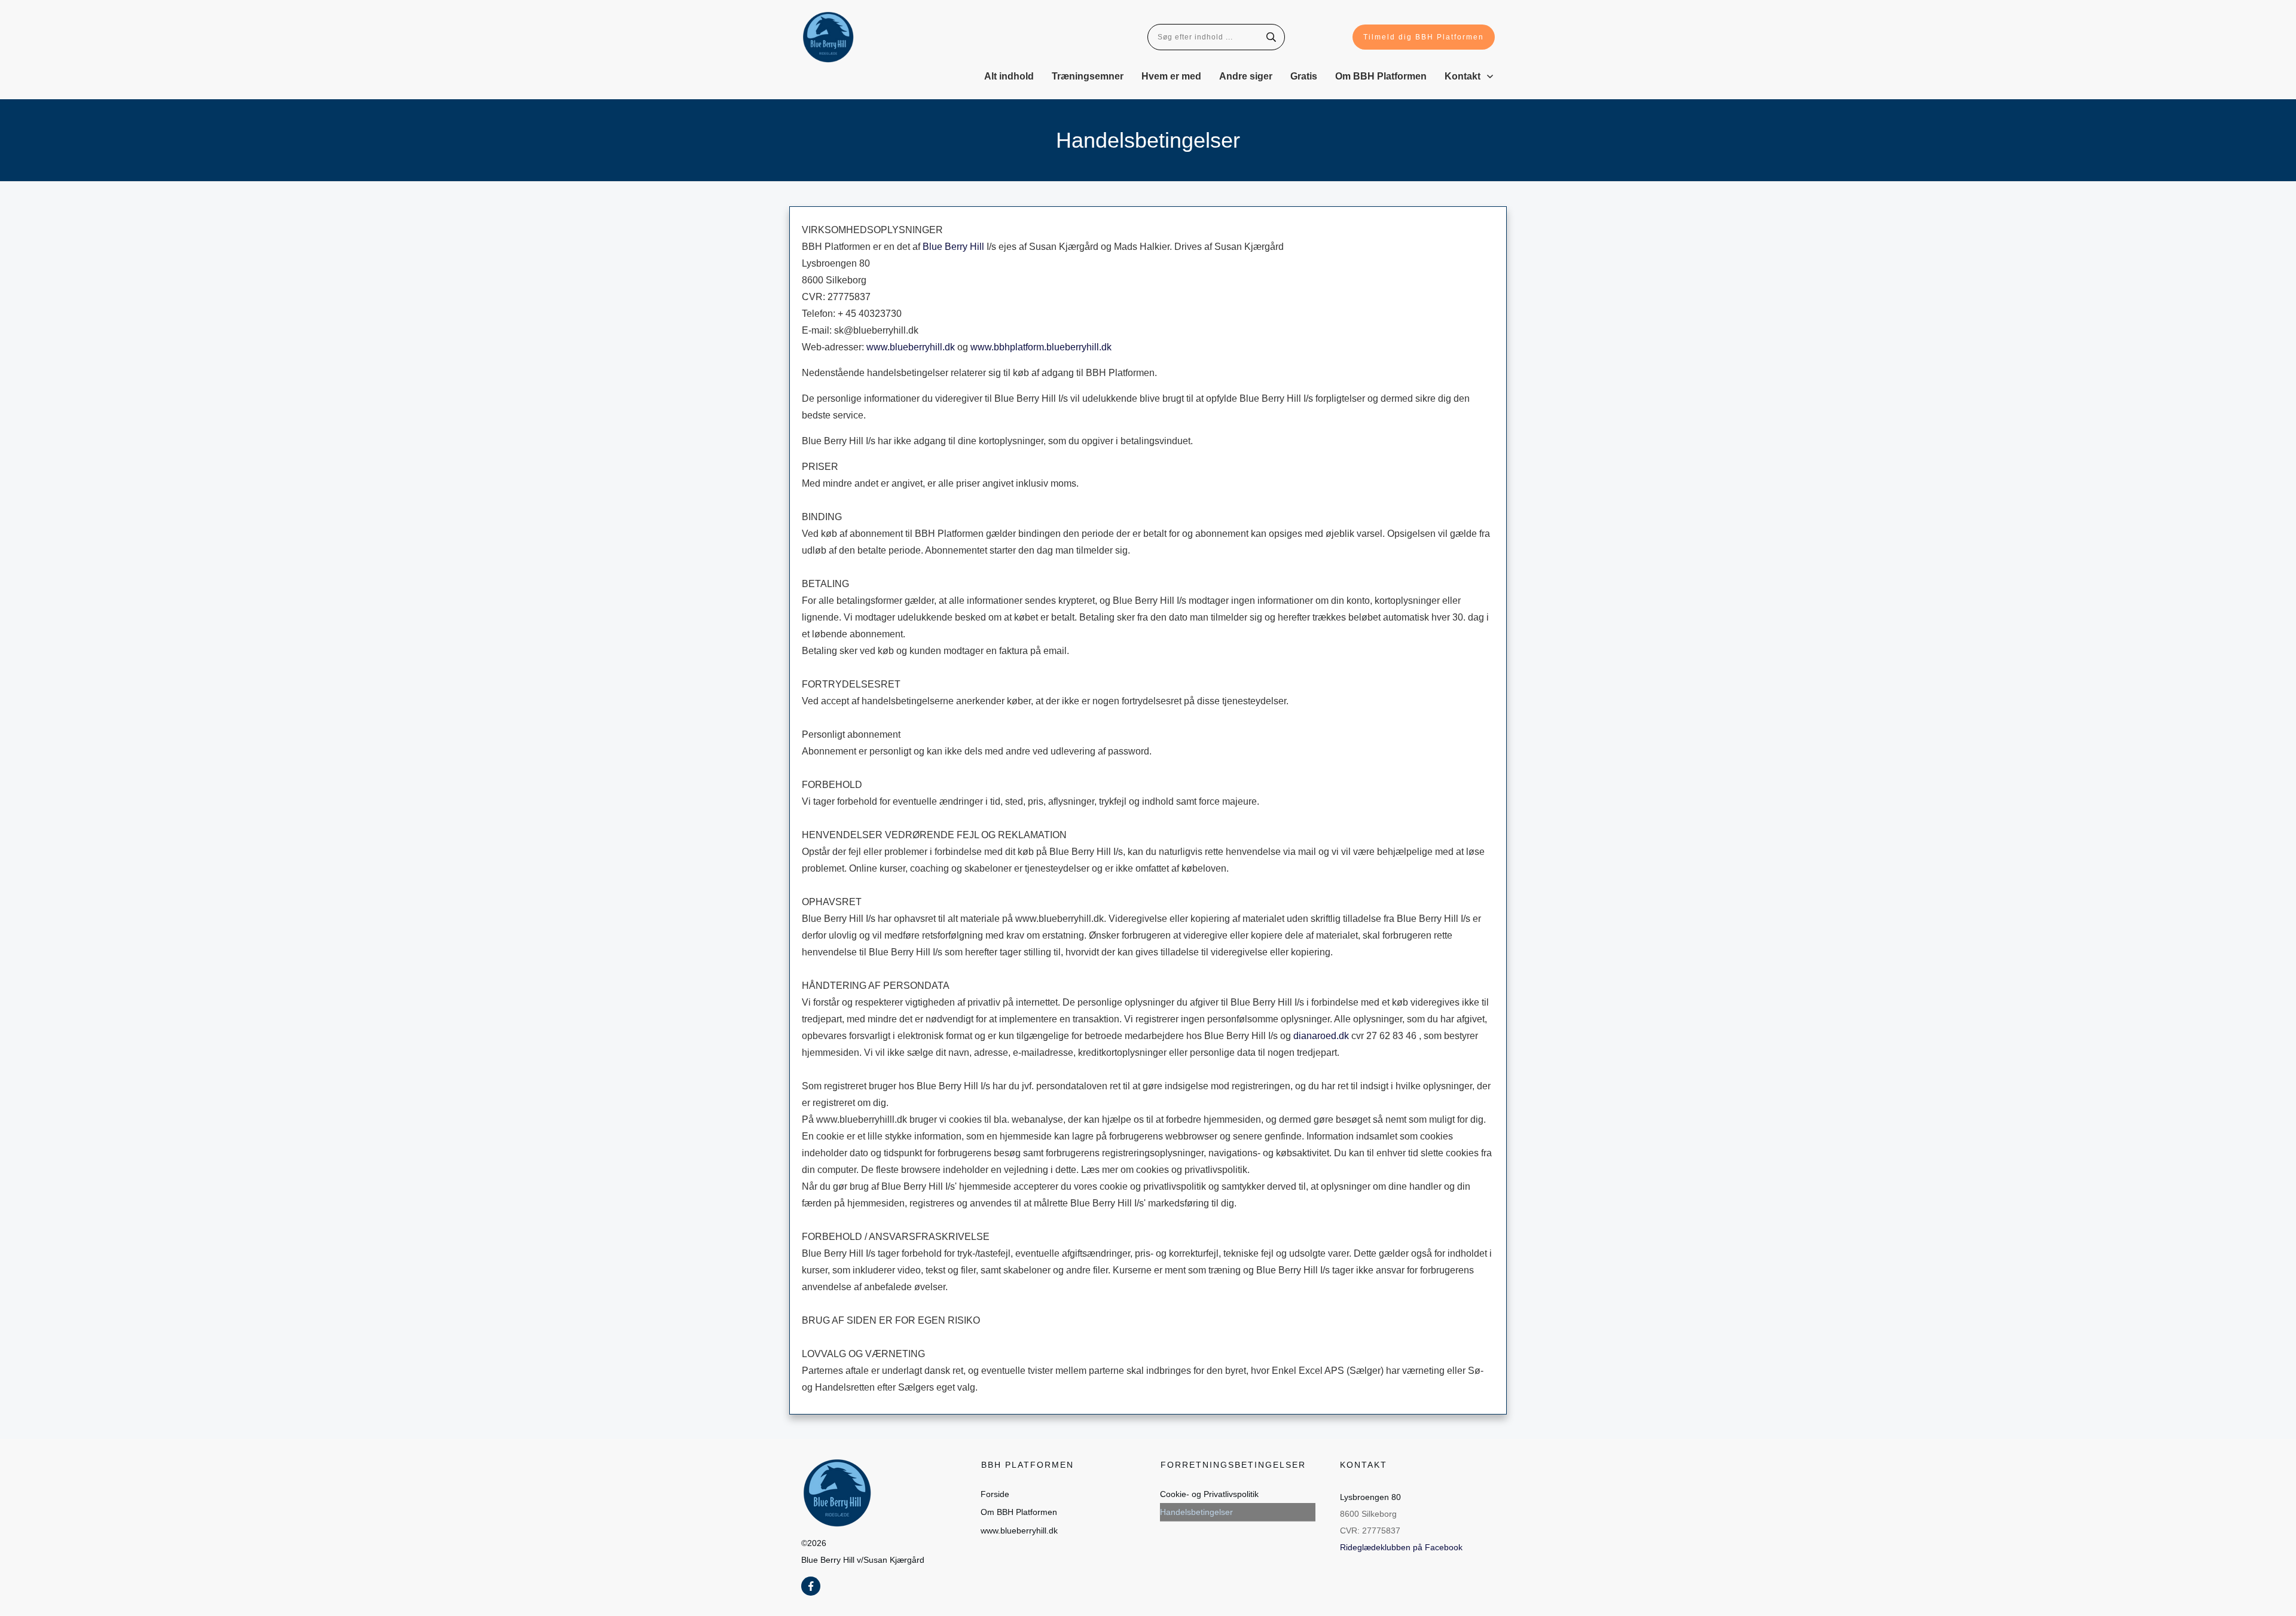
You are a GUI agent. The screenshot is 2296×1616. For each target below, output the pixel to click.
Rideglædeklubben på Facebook (1401, 1547)
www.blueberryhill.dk (911, 347)
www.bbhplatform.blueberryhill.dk (1041, 347)
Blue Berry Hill (953, 247)
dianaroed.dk (1321, 1036)
